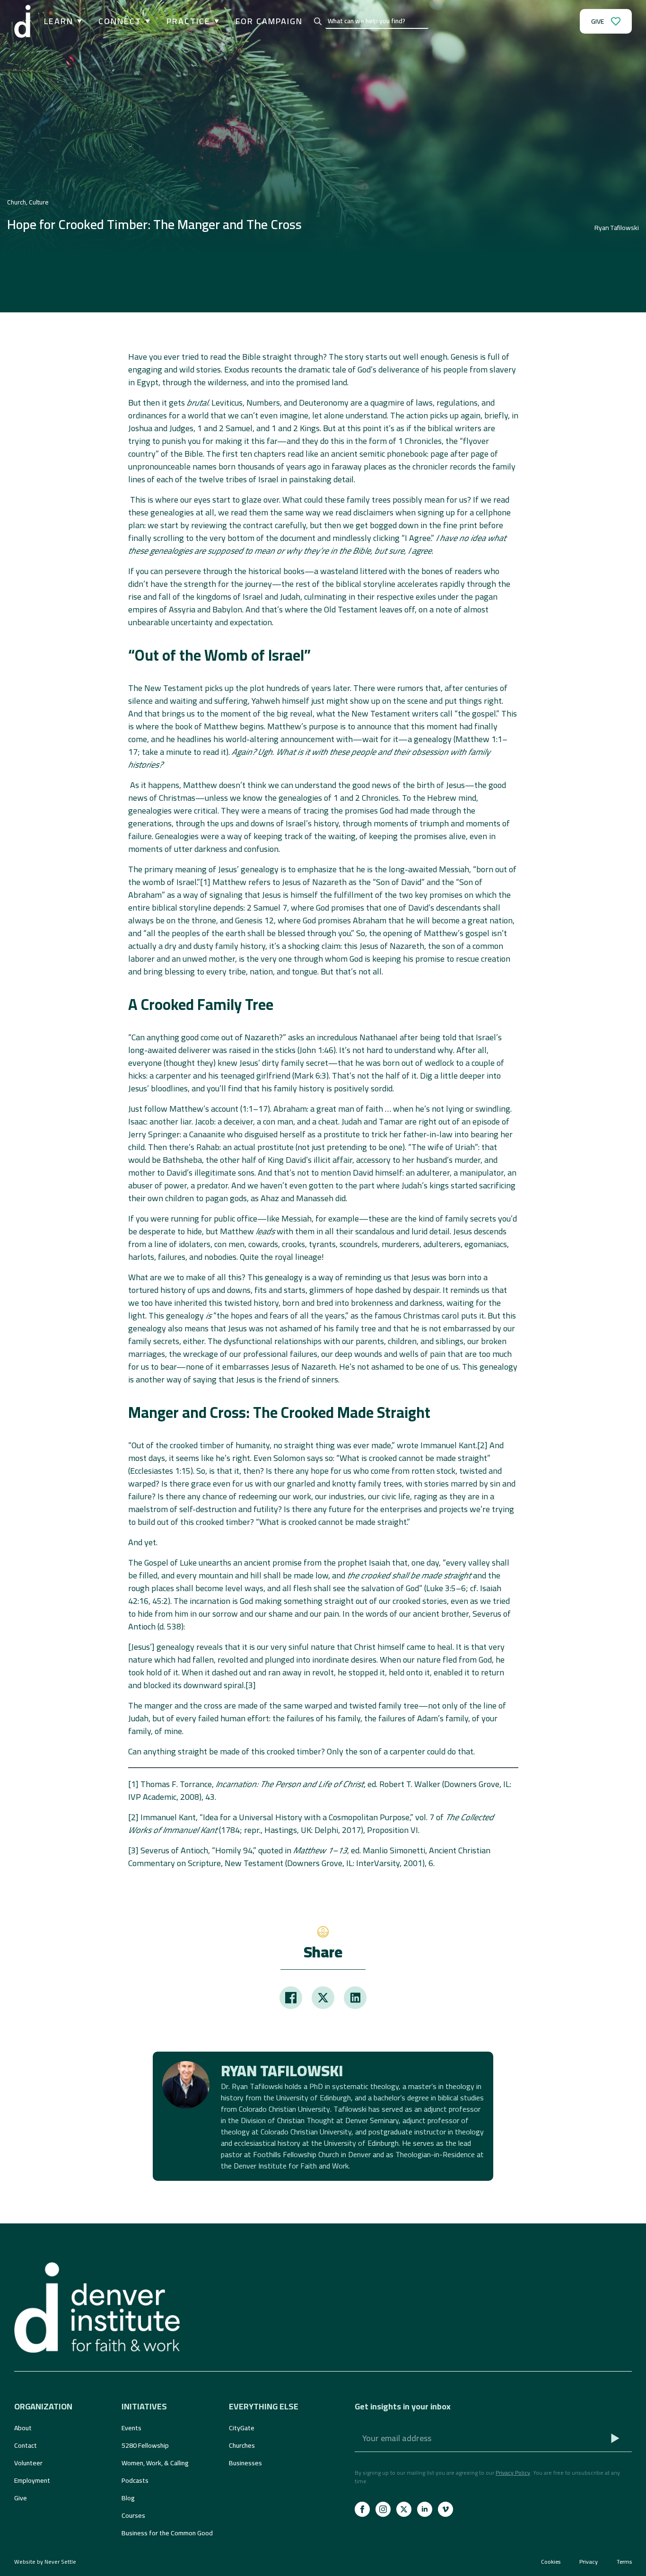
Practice (188, 21)
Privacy (589, 2562)
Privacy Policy (513, 2473)
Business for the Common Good (167, 2533)
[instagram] (383, 2509)
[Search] (318, 21)
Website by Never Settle (45, 2562)
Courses (133, 2515)
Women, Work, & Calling (155, 2463)
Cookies (551, 2562)
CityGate (242, 2428)
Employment (32, 2480)
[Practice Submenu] (215, 21)
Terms (624, 2562)
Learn (59, 21)
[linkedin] (425, 2509)
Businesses (245, 2463)
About (23, 2428)
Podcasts (135, 2480)
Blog (128, 2498)
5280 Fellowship (145, 2445)
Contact (26, 2445)
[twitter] (404, 2509)
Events (131, 2428)
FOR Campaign (269, 21)
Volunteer (28, 2463)
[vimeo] (445, 2509)
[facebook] (362, 2509)
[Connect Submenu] (146, 21)
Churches (242, 2445)
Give (21, 2498)
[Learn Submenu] (78, 21)
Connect (120, 21)
